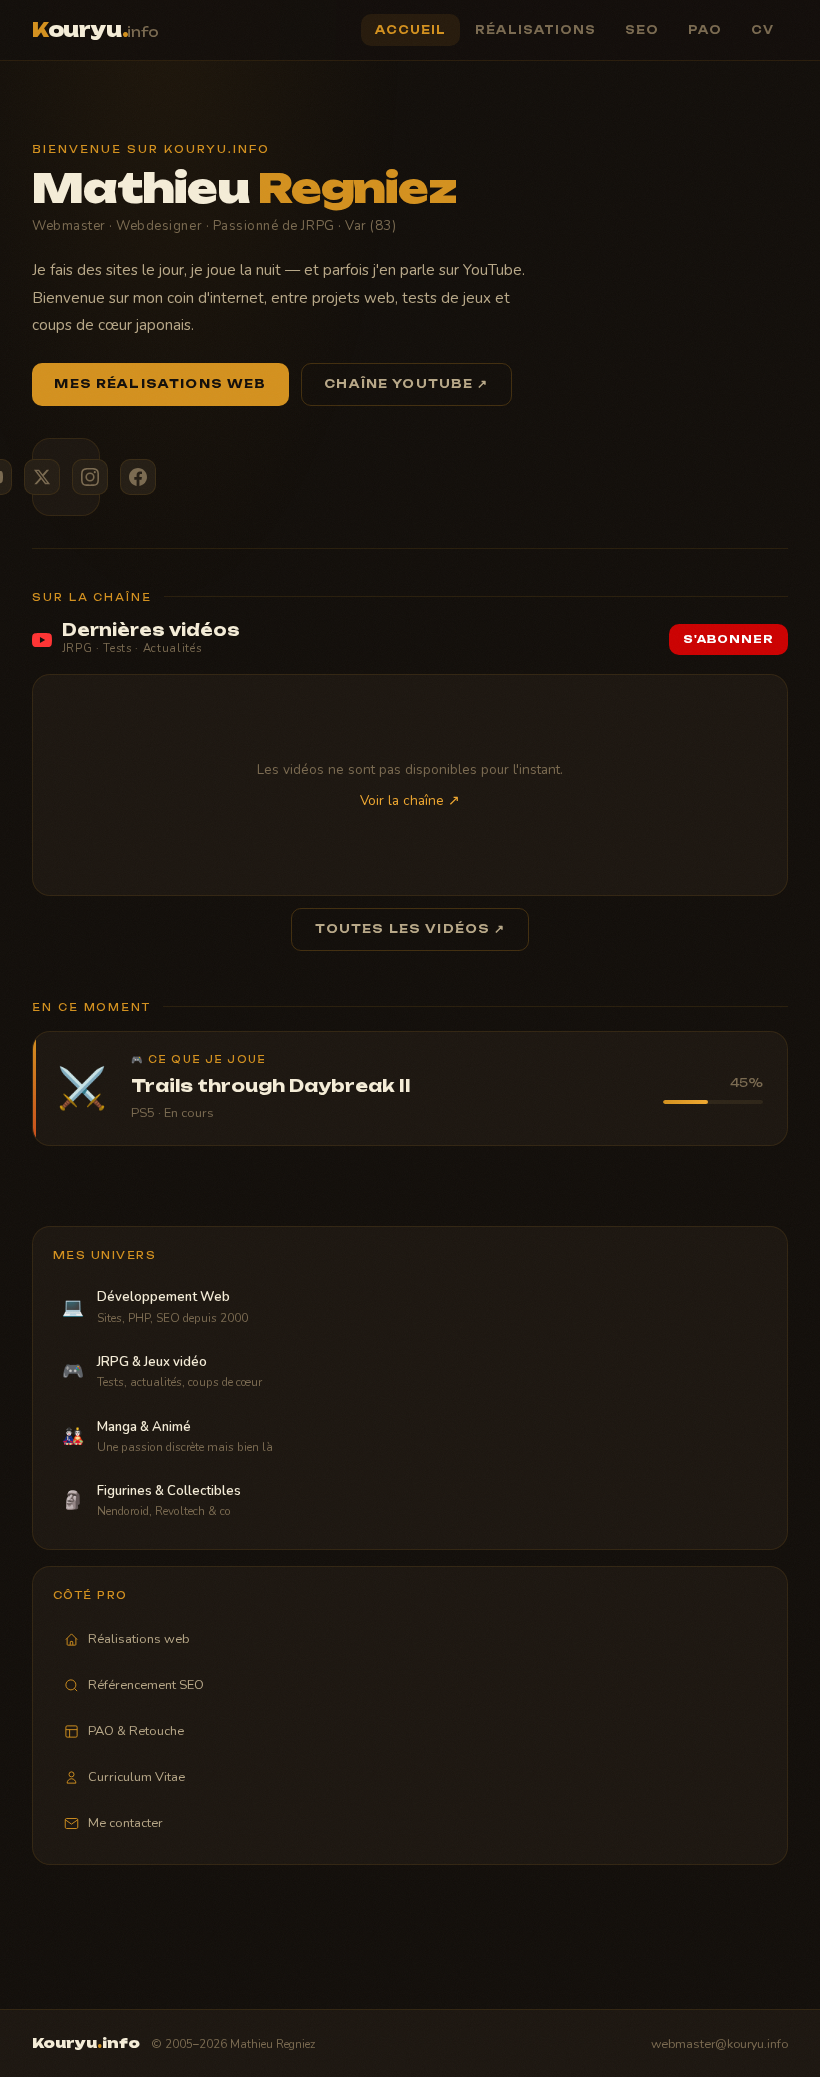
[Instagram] (90, 477)
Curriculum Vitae (136, 1777)
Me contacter (125, 1823)
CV (762, 30)
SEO (642, 30)
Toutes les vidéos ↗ (410, 929)
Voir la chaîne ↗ (410, 800)
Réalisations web (139, 1639)
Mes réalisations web (160, 384)
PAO (705, 30)
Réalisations (535, 30)
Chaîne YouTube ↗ (406, 384)
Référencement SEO (146, 1685)
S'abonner (728, 639)
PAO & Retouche (136, 1731)
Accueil (411, 30)
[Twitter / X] (42, 477)
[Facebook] (138, 477)
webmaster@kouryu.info (719, 2043)
